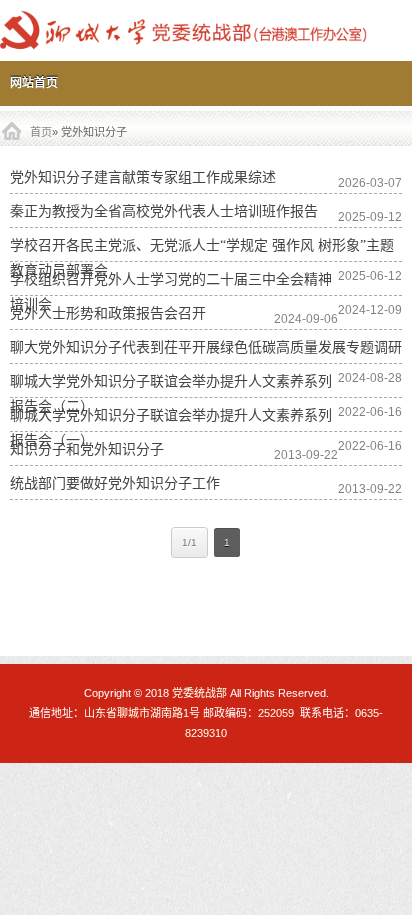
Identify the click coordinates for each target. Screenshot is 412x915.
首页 (41, 132)
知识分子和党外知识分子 (87, 449)
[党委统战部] (206, 30)
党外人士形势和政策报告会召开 (108, 313)
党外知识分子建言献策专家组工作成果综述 (143, 177)
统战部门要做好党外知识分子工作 (115, 483)
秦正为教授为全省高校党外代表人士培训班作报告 (164, 211)
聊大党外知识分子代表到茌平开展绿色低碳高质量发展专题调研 (206, 347)
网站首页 (34, 83)
